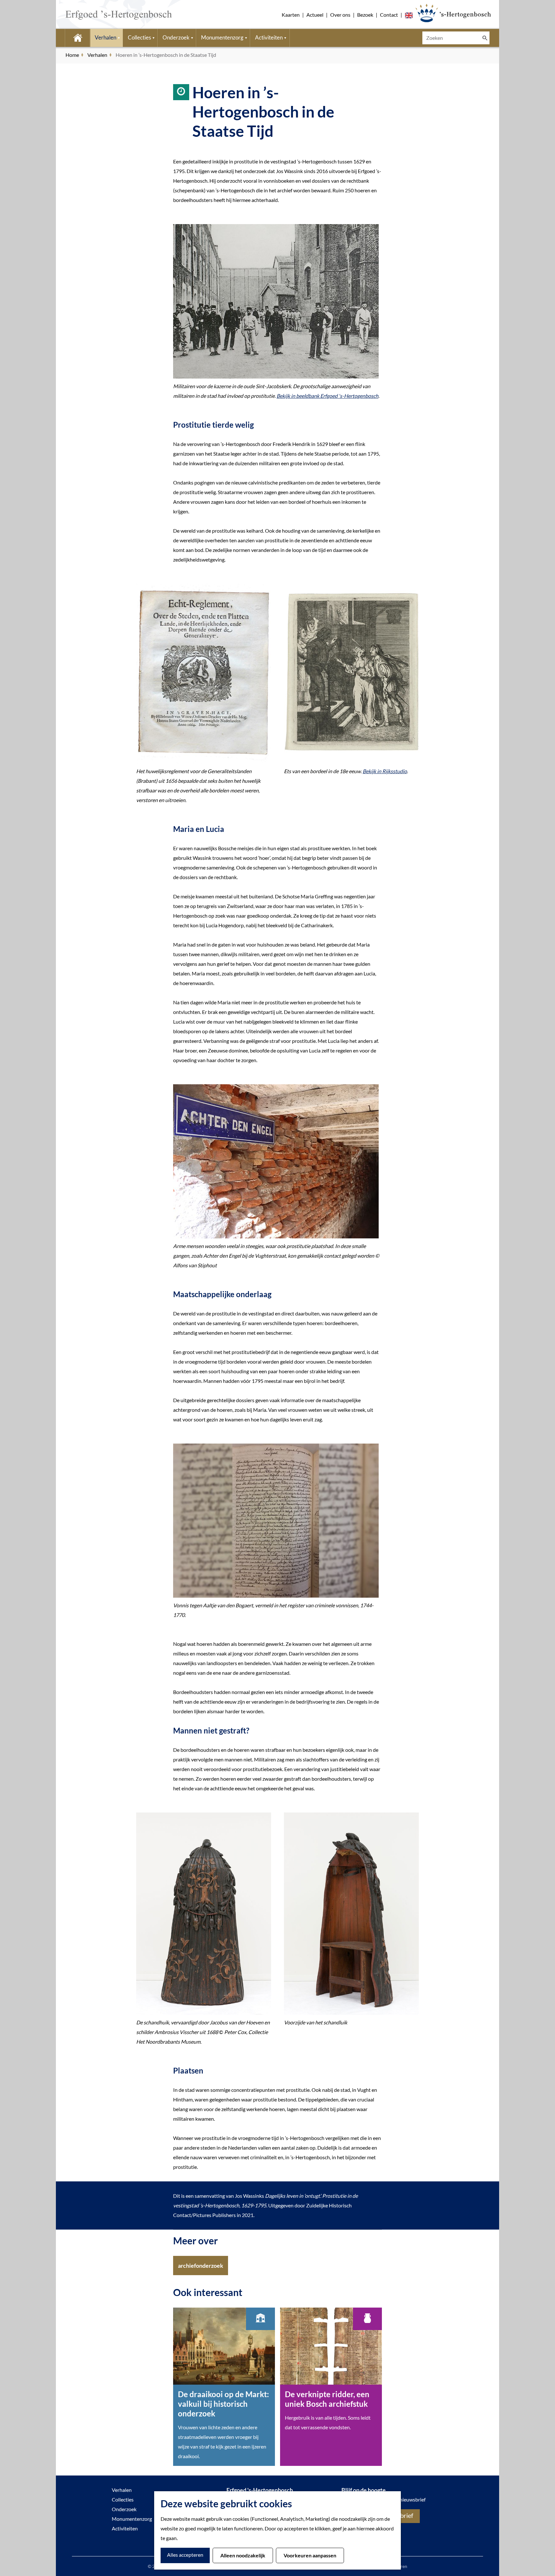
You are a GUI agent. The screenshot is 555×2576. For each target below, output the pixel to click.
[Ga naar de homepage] (109, 14)
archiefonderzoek (201, 2266)
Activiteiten (125, 2528)
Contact (389, 15)
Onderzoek (124, 2509)
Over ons (340, 15)
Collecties (123, 2499)
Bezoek (365, 15)
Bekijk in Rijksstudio (385, 771)
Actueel (315, 15)
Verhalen (122, 2490)
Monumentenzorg (132, 2519)
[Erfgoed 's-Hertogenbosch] (453, 13)
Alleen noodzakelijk (243, 2555)
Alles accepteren (185, 2555)
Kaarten (291, 15)
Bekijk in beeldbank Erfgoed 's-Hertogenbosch (327, 396)
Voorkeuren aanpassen (310, 2555)
